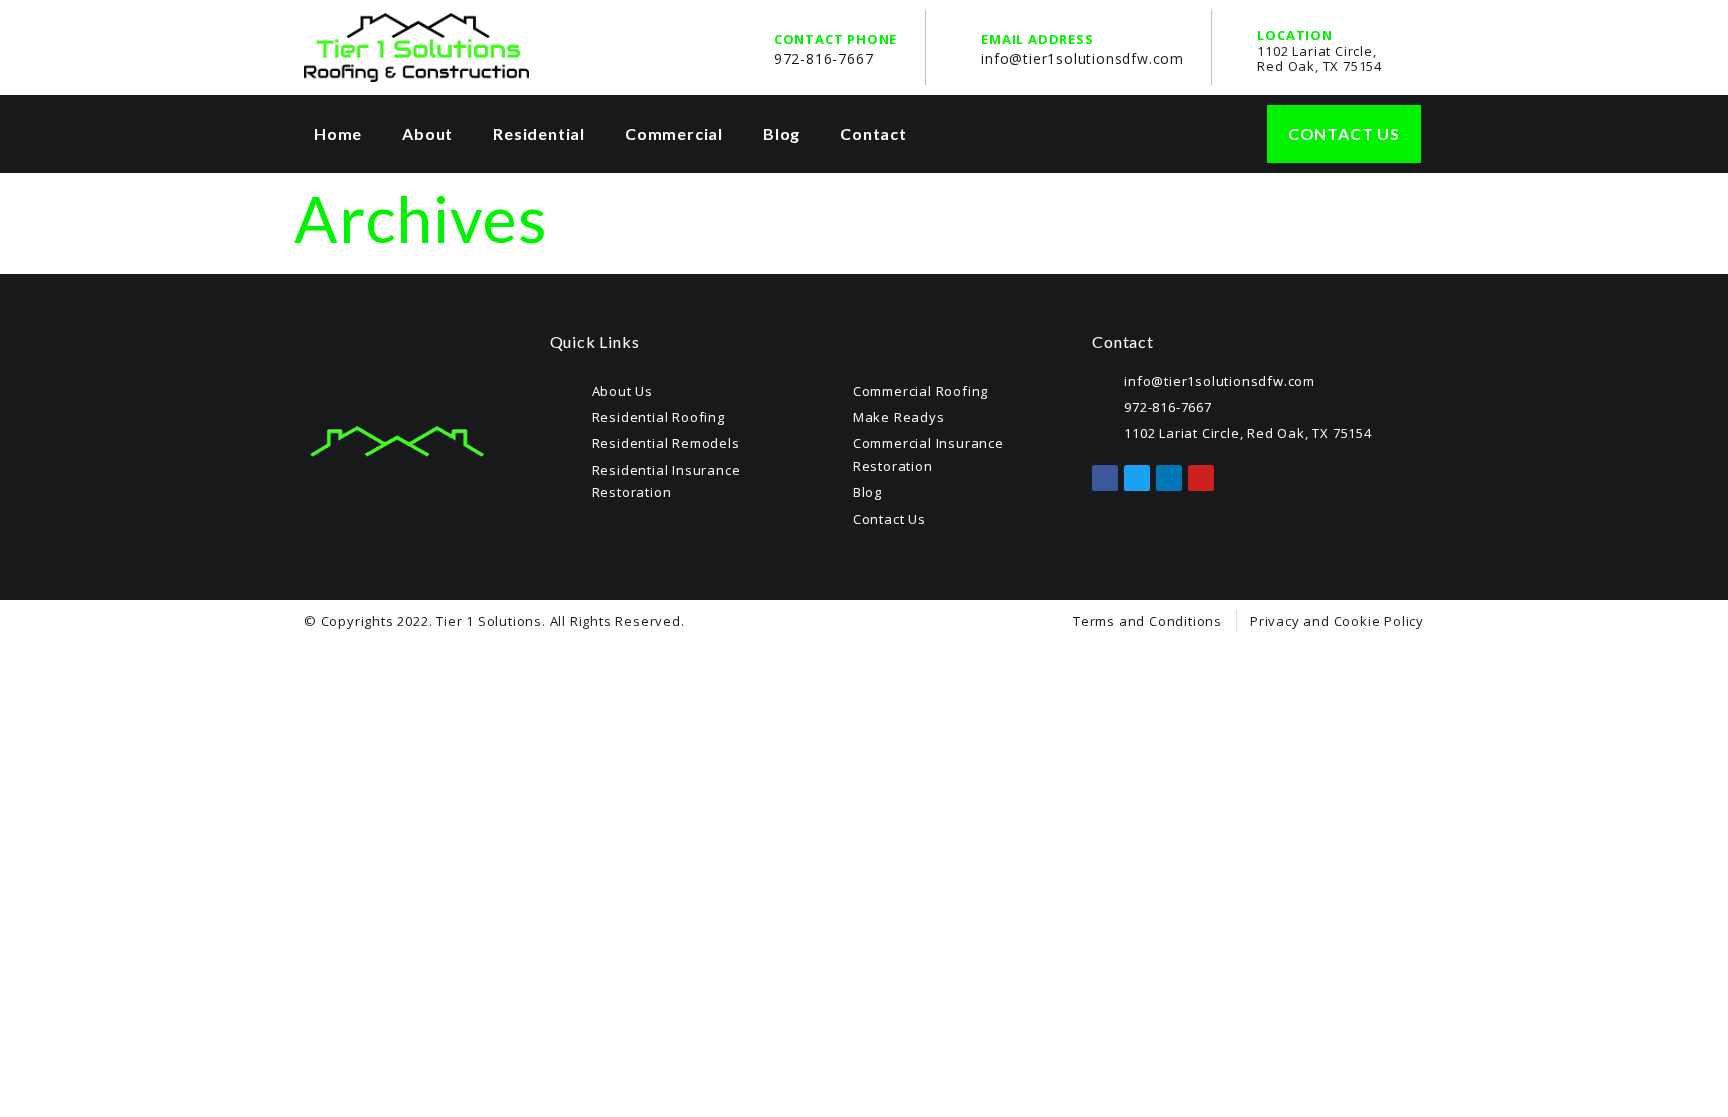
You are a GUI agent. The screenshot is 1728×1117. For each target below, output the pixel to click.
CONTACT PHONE (835, 39)
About (427, 133)
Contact (873, 133)
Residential (539, 133)
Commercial (674, 133)
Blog (781, 133)
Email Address (1037, 39)
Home (338, 133)
